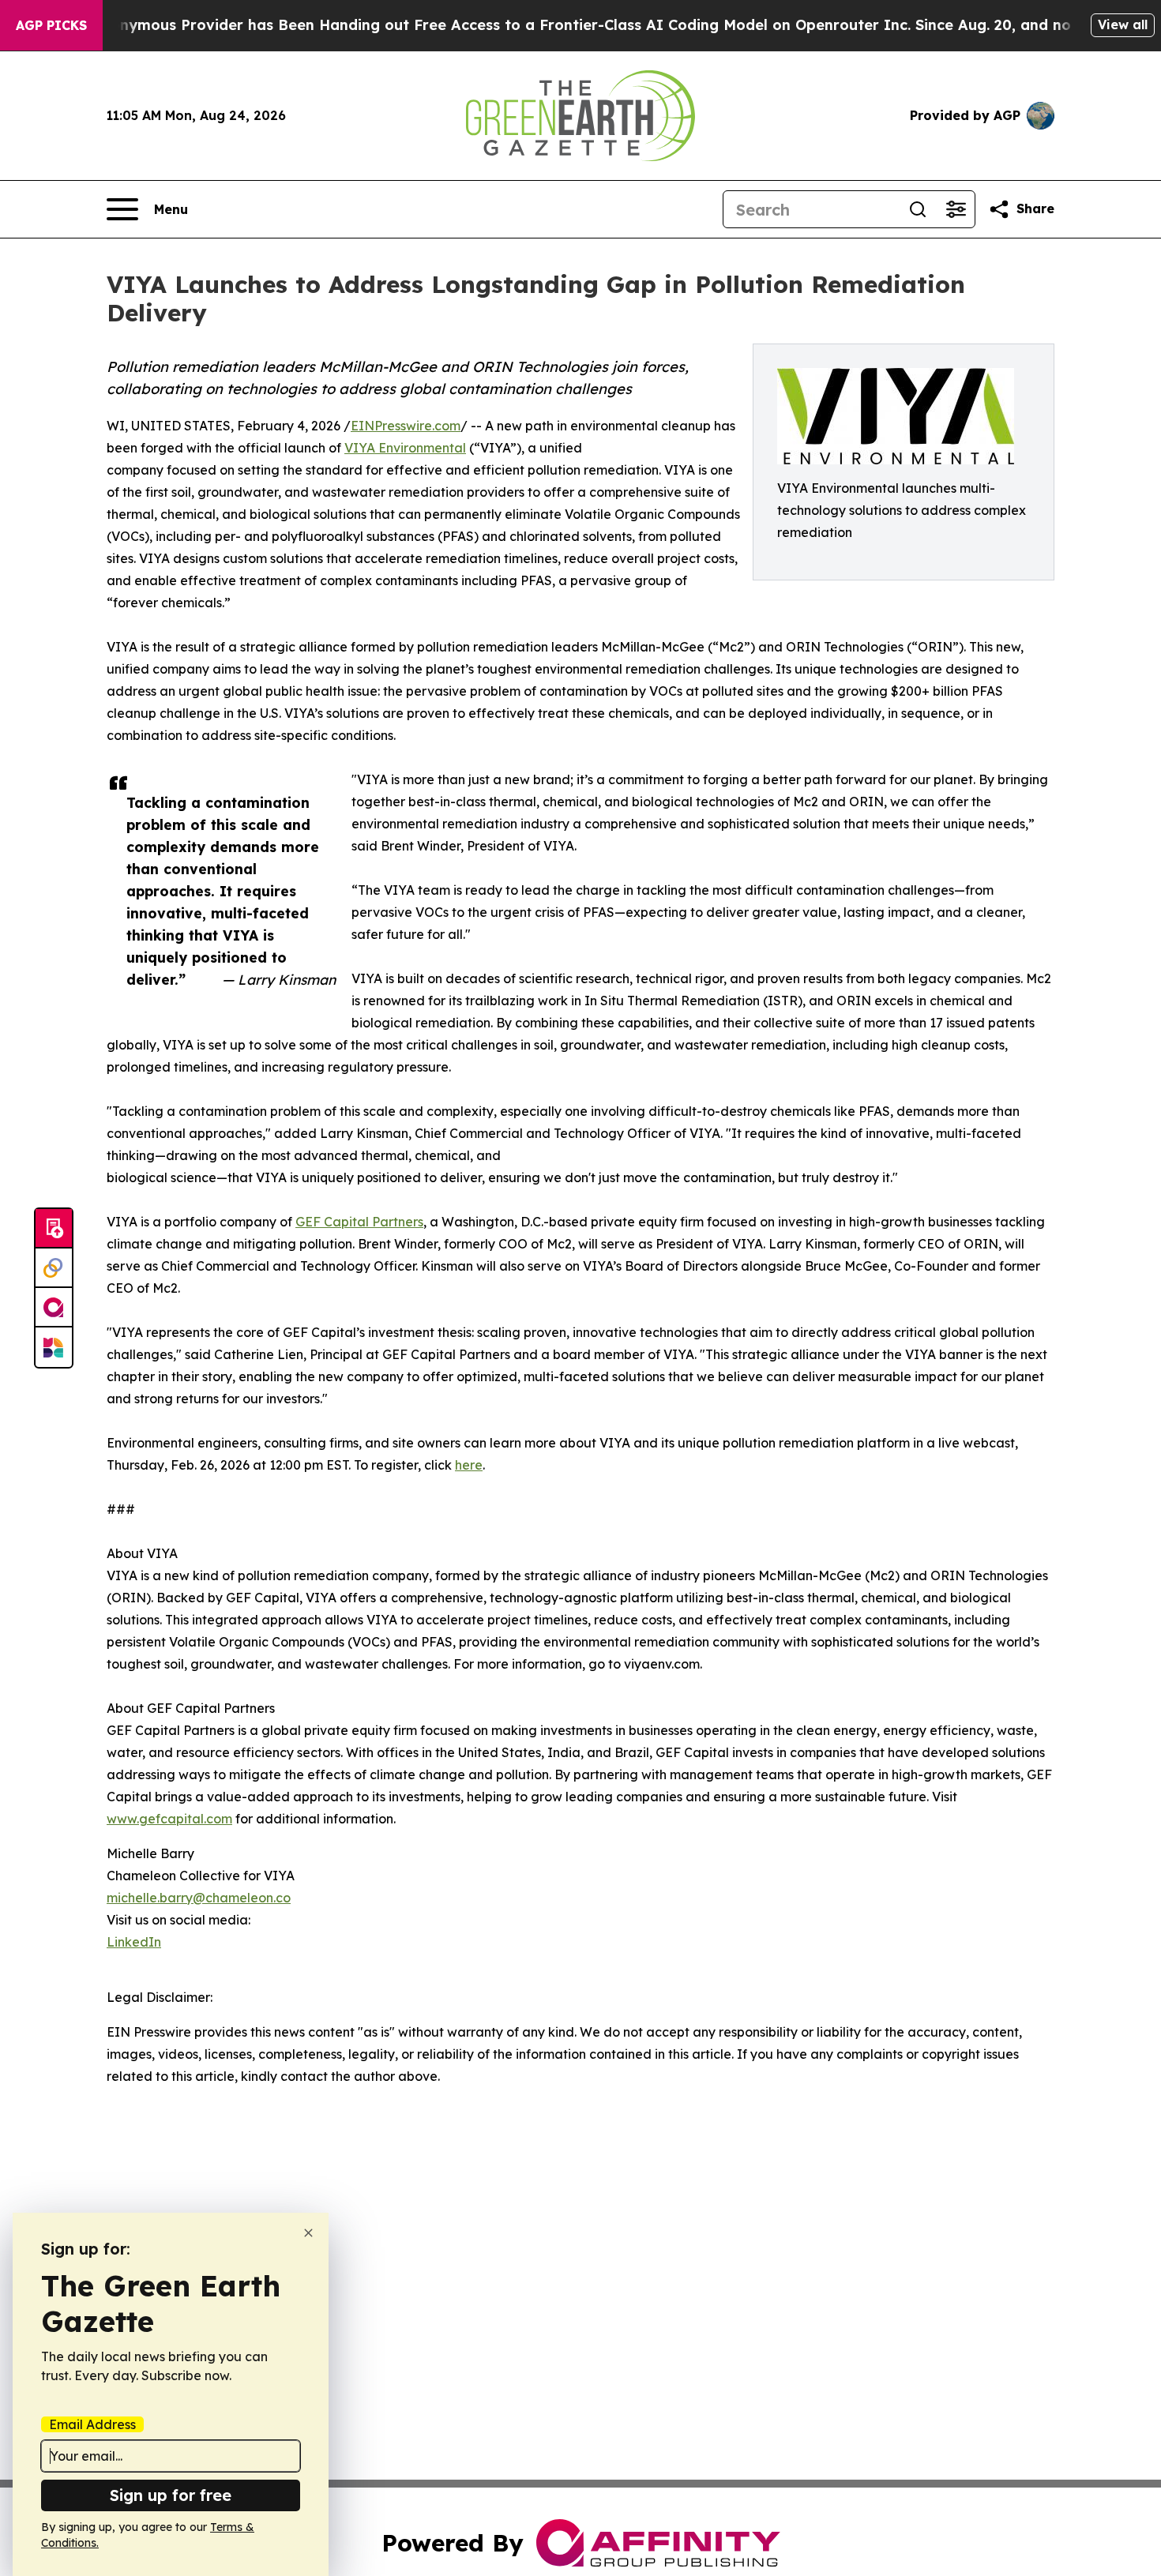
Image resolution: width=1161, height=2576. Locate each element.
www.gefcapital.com (169, 1819)
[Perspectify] (54, 1268)
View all (1123, 24)
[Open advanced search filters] (956, 209)
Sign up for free (171, 2495)
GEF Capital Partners (359, 1222)
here (469, 1465)
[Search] (918, 209)
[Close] (308, 2233)
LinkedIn (134, 1942)
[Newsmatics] (54, 1347)
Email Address (92, 2424)
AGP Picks (51, 25)
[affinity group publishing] (54, 1308)
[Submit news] (54, 1229)
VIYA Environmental (405, 448)
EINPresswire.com (406, 426)
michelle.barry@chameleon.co (199, 1898)
